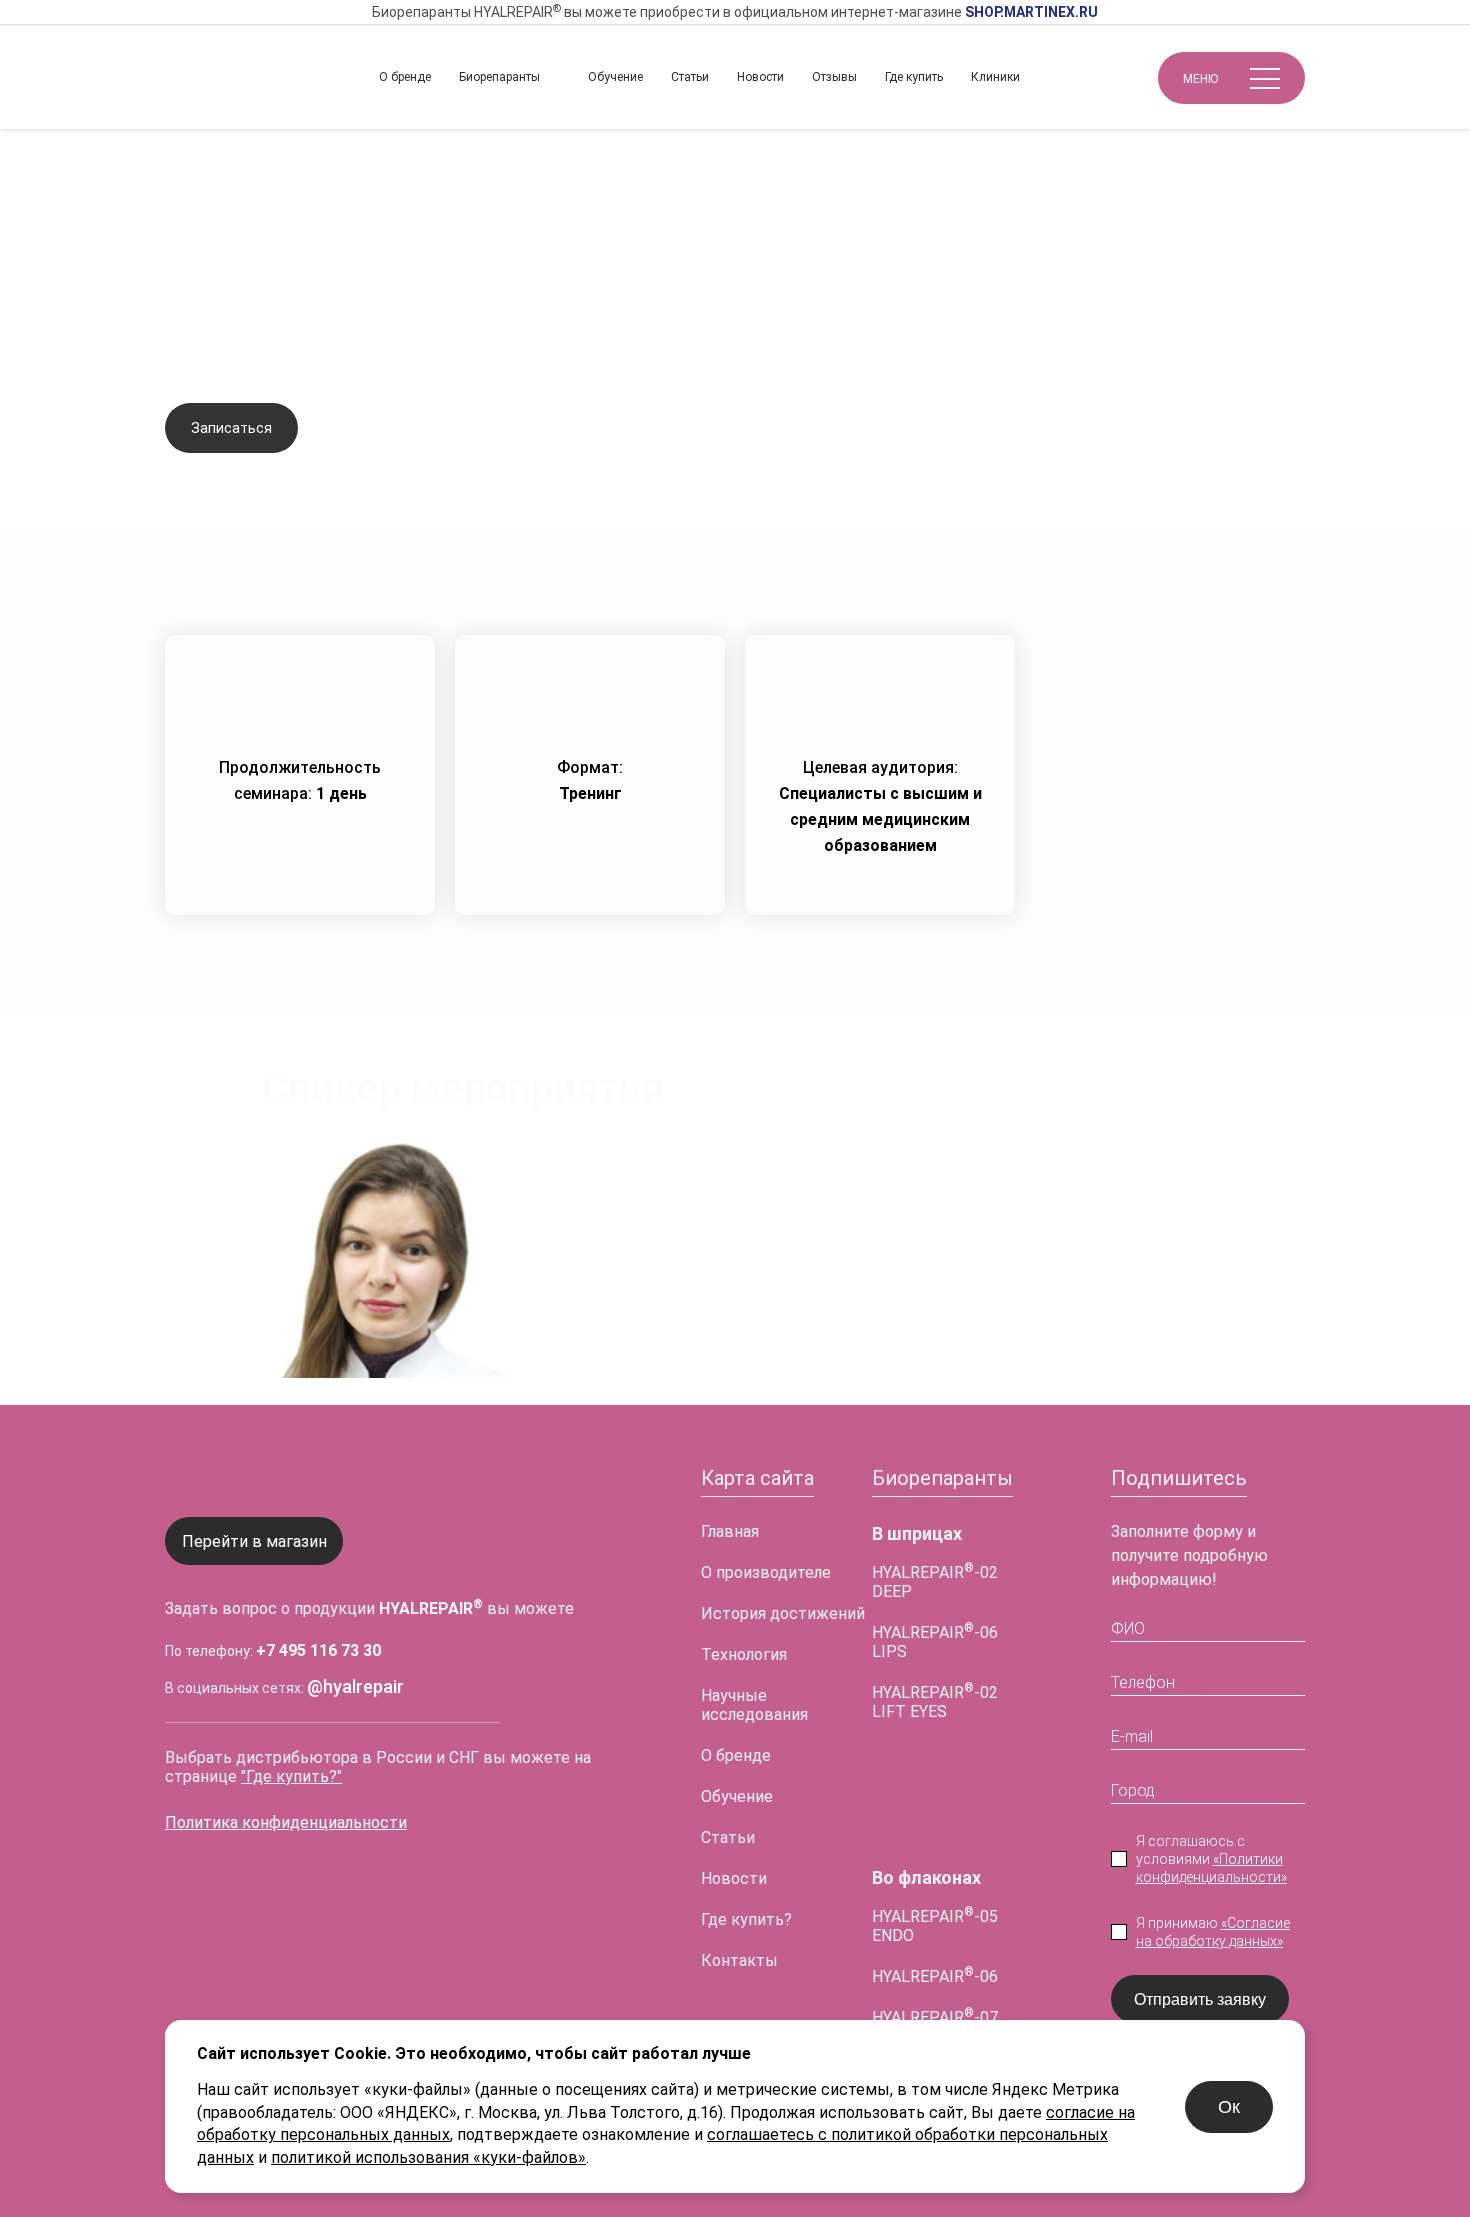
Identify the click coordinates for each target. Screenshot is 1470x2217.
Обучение (615, 77)
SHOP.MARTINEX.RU (1031, 12)
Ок (1229, 2107)
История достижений (783, 1613)
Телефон (1143, 1682)
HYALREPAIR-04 (935, 1853)
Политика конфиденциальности (286, 1822)
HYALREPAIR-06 (935, 1976)
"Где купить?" (291, 1776)
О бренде (405, 77)
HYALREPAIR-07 (935, 2017)
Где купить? (746, 1919)
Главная (194, 161)
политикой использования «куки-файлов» (428, 2157)
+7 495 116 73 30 (318, 1650)
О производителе (766, 1572)
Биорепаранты (499, 77)
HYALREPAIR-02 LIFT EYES (935, 1702)
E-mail (1132, 1736)
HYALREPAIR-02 (935, 1812)
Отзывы (834, 77)
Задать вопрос (395, 429)
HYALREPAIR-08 (935, 1894)
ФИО (1128, 1628)
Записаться (231, 428)
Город (1133, 1790)
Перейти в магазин (254, 1541)
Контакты (739, 1960)
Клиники (995, 77)
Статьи (690, 77)
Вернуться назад (249, 220)
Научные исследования (754, 1705)
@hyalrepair (355, 1686)
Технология (744, 1654)
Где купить (914, 77)
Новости (760, 77)
